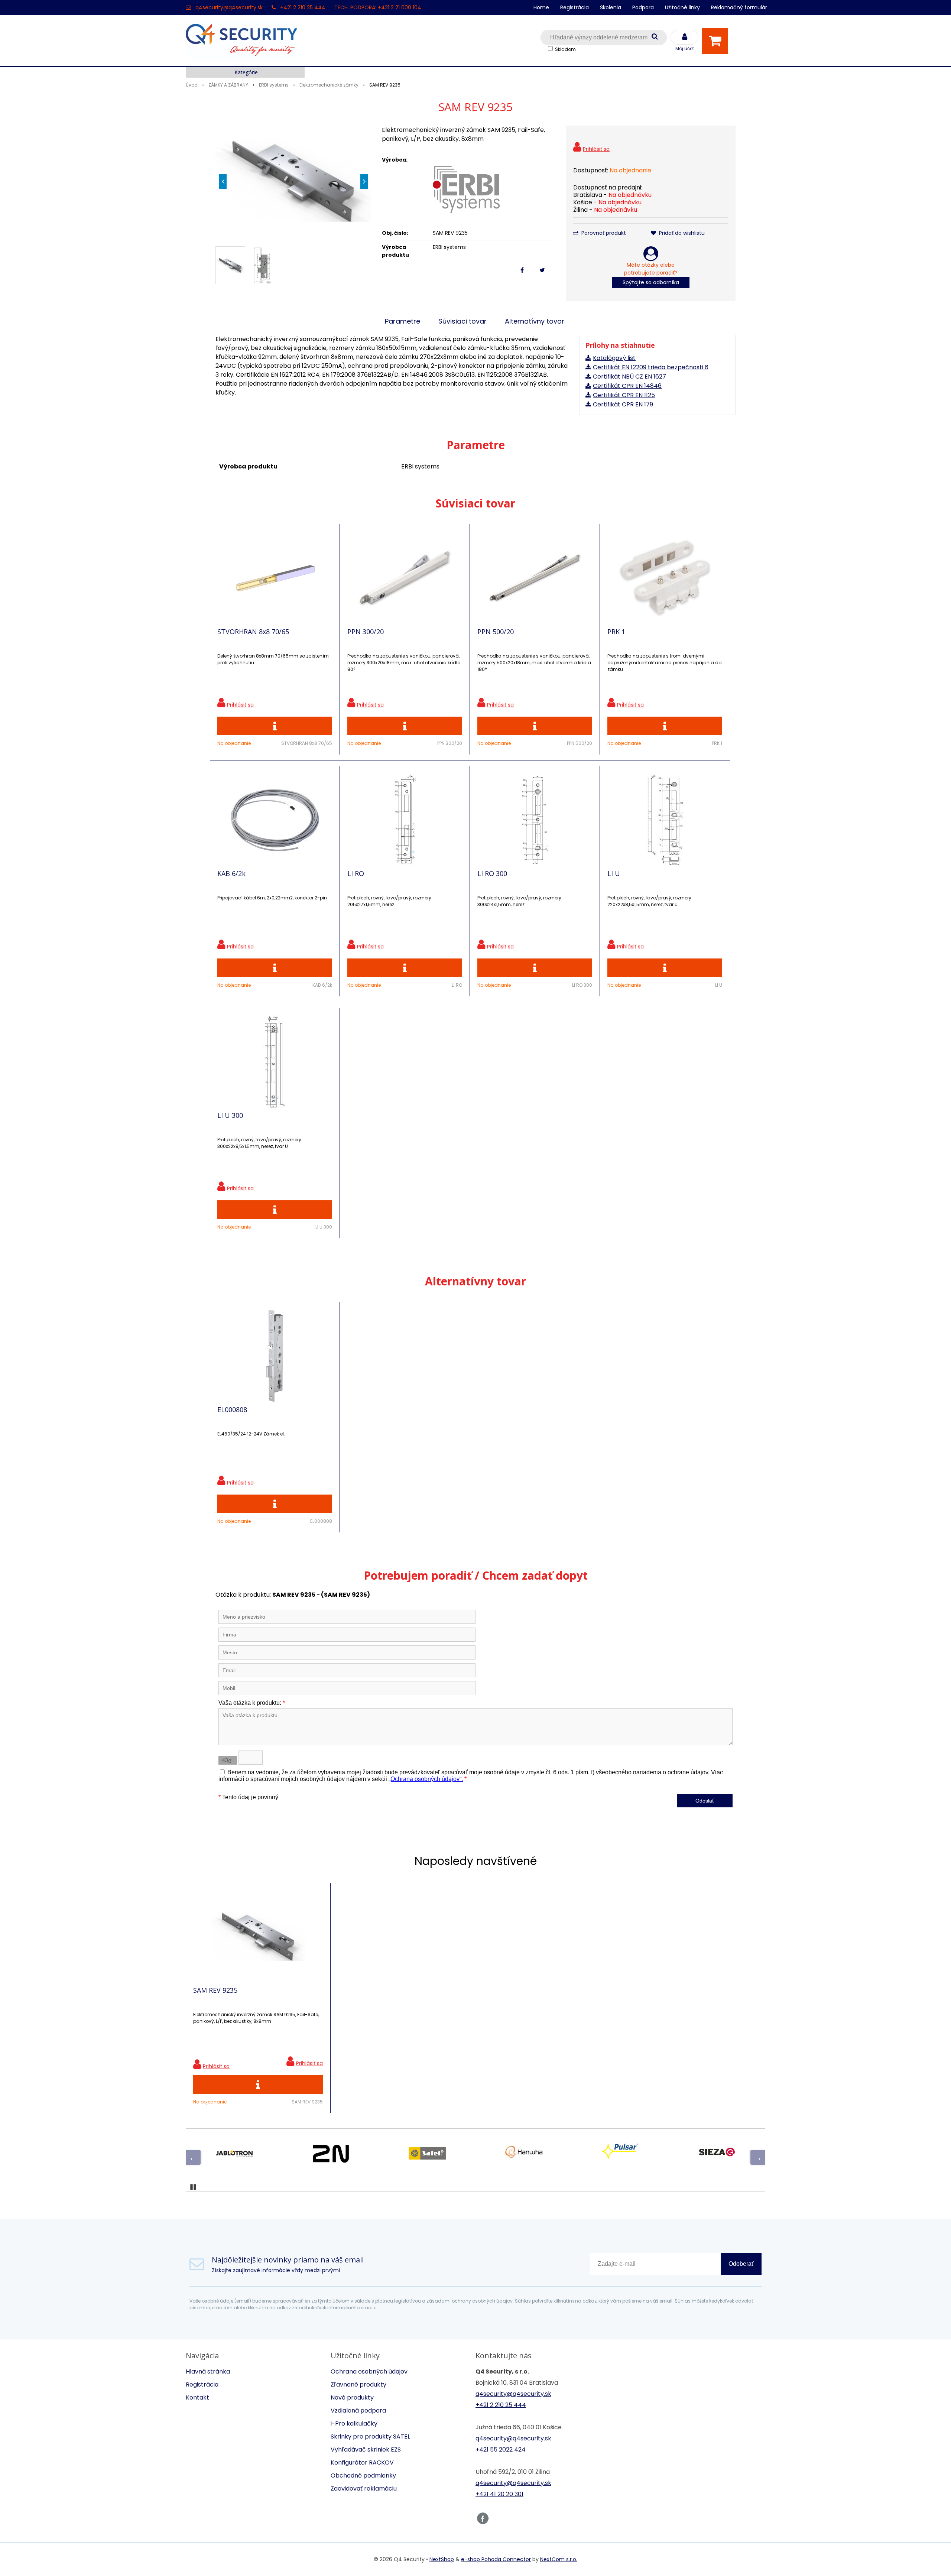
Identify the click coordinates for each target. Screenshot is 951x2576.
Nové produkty (352, 2397)
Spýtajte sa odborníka (651, 282)
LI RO (356, 873)
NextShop (442, 2559)
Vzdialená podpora (358, 2410)
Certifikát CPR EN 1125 (624, 395)
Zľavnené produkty (358, 2384)
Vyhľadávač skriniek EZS (366, 2450)
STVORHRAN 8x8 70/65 (253, 632)
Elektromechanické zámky (329, 85)
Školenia (611, 7)
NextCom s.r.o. (559, 2559)
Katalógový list (614, 358)
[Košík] (717, 41)
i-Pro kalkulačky (354, 2423)
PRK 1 (616, 632)
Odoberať (741, 2264)
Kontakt (197, 2397)
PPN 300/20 (366, 632)
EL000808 (232, 1409)
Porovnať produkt (603, 233)
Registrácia (575, 7)
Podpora (643, 7)
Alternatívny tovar (535, 321)
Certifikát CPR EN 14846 (627, 386)
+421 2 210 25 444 (303, 7)
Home (541, 7)
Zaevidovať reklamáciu (364, 2489)
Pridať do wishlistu (681, 233)
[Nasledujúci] (758, 2157)
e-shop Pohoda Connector (496, 2559)
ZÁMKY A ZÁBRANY (228, 85)
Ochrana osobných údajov (369, 2371)
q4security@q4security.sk (229, 7)
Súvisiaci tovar (462, 321)
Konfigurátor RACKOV (362, 2463)
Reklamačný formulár (739, 7)
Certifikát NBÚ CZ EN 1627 (629, 377)
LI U (614, 873)
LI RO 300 (492, 873)
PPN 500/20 (496, 632)
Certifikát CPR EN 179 (623, 404)
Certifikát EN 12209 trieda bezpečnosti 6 (651, 367)
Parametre (403, 321)
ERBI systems (274, 85)
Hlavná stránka (208, 2371)
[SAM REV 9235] (293, 181)
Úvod (192, 85)
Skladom (565, 49)
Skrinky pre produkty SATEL (370, 2437)
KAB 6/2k (231, 873)
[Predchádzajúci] (193, 2157)
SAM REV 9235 (215, 1990)
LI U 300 (230, 1115)
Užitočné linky (682, 7)
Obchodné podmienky (363, 2476)
